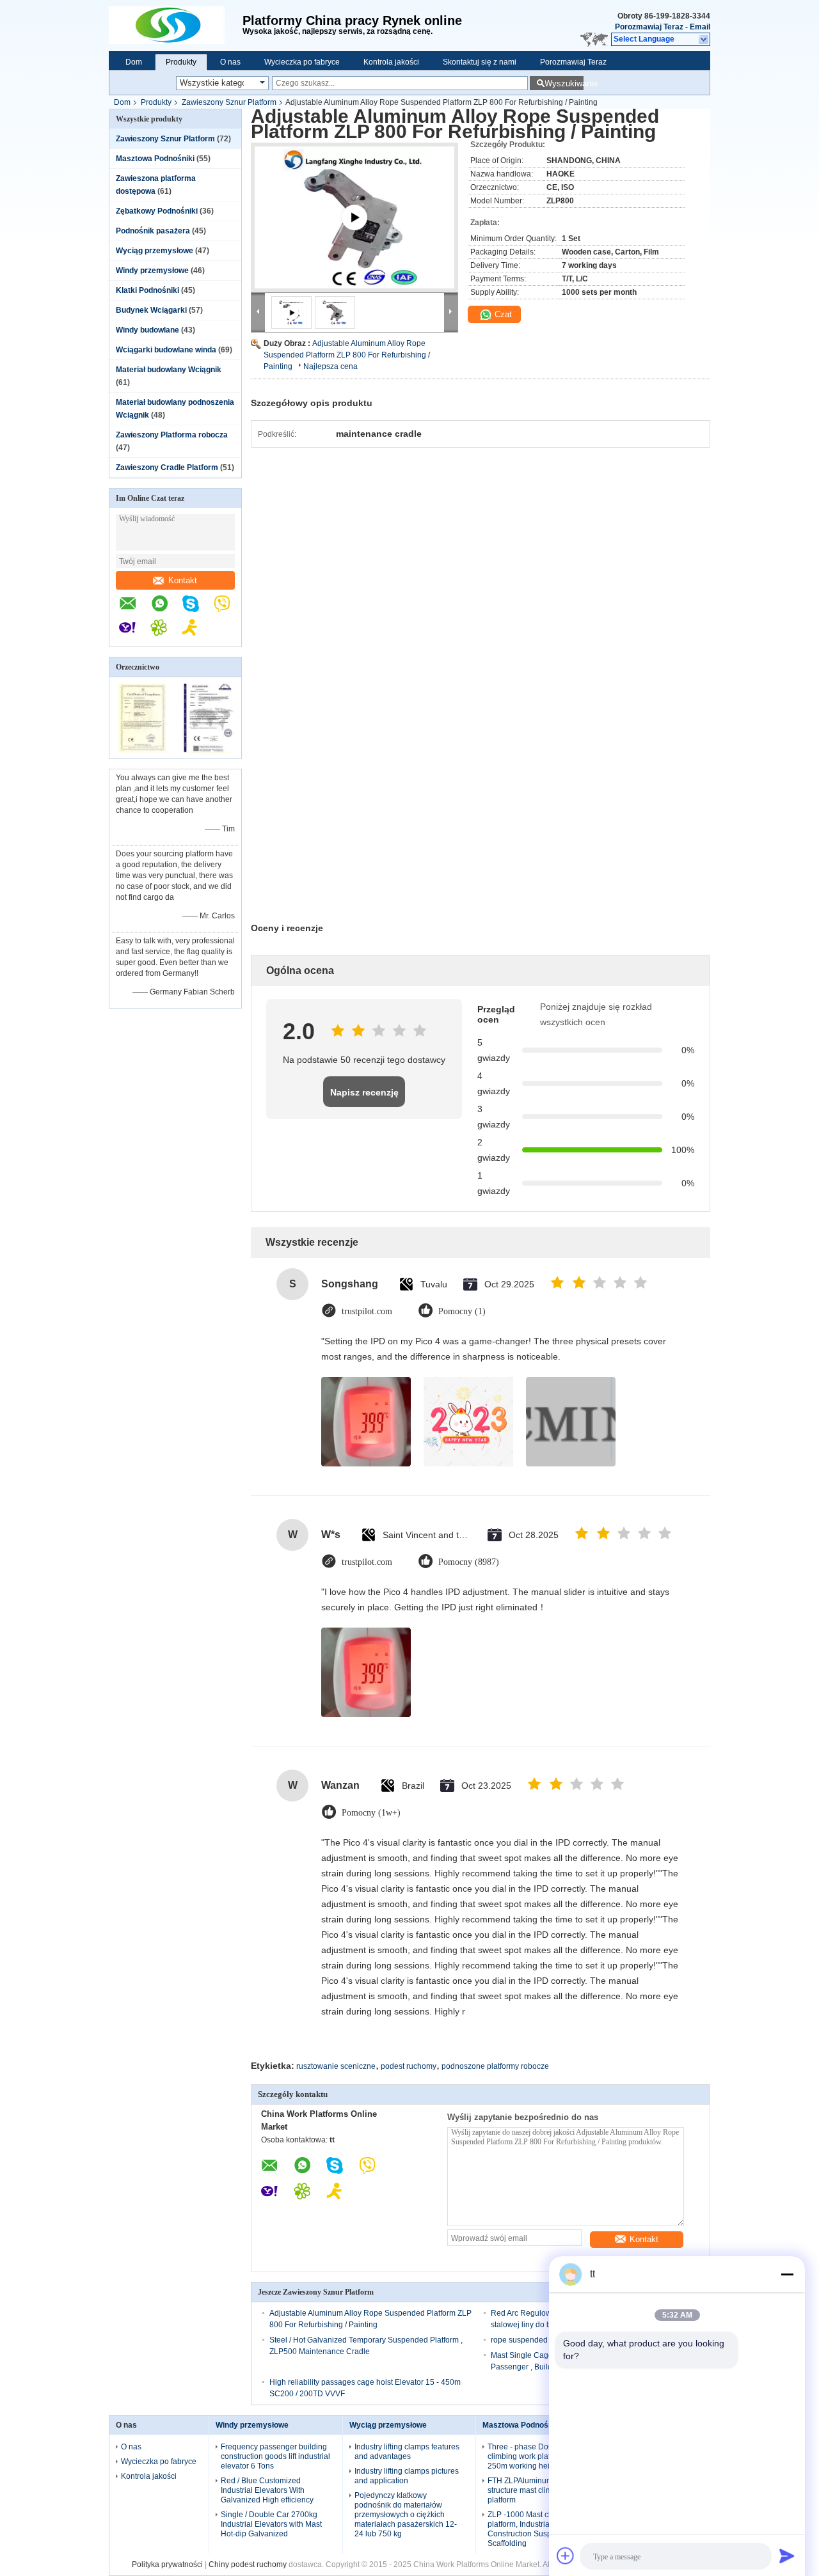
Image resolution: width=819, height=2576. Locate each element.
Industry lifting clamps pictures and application (407, 2476)
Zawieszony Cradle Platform (167, 467)
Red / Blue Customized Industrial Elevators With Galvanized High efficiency (267, 2490)
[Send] (787, 2556)
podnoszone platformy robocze (495, 2066)
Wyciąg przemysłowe (155, 251)
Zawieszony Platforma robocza (172, 435)
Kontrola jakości (391, 62)
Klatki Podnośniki (147, 290)
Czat (502, 314)
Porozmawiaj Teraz (649, 27)
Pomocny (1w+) (371, 1813)
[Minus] (787, 2274)
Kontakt (183, 580)
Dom (134, 62)
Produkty (181, 62)
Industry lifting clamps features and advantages (407, 2452)
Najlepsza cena (330, 366)
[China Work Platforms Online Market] (176, 26)
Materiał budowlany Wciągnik (169, 370)
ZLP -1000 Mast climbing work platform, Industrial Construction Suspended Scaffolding (540, 2529)
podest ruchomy (409, 2066)
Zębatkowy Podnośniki (157, 211)
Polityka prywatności (167, 2564)
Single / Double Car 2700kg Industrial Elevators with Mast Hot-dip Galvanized (271, 2524)
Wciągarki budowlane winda (166, 350)
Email (700, 27)
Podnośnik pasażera (153, 231)
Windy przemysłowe (152, 271)
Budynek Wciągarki (151, 310)
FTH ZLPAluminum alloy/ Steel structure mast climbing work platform (540, 2490)
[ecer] (354, 233)
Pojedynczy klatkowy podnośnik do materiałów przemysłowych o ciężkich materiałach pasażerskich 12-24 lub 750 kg (406, 2515)
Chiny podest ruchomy (248, 2564)
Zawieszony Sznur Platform (229, 102)
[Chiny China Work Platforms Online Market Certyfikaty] (142, 750)
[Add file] (566, 2556)
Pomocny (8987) (469, 1562)
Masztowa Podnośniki (155, 159)
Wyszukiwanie (564, 83)
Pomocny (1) (462, 1311)
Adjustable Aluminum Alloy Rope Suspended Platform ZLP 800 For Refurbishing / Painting (347, 355)
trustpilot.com (367, 1311)
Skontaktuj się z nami (480, 62)
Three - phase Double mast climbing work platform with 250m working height (535, 2456)
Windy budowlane (147, 330)
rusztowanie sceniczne (336, 2066)
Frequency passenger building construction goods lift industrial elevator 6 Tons (275, 2456)
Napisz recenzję (364, 1092)
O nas (230, 62)
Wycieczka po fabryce (302, 62)
